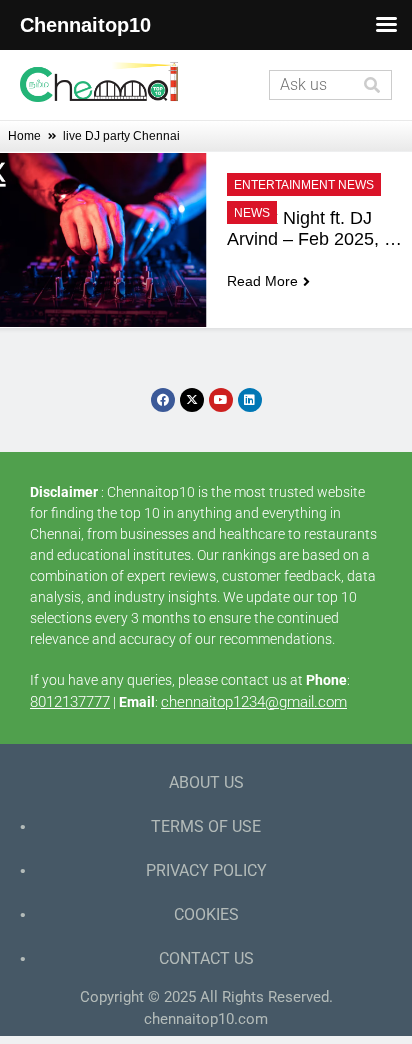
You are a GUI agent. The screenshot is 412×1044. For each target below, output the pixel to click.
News (252, 213)
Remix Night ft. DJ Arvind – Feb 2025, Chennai (305, 229)
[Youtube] (221, 400)
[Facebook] (163, 400)
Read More (262, 281)
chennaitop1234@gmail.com (254, 702)
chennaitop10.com (206, 1019)
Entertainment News (304, 185)
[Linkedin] (250, 400)
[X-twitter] (192, 400)
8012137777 (70, 702)
